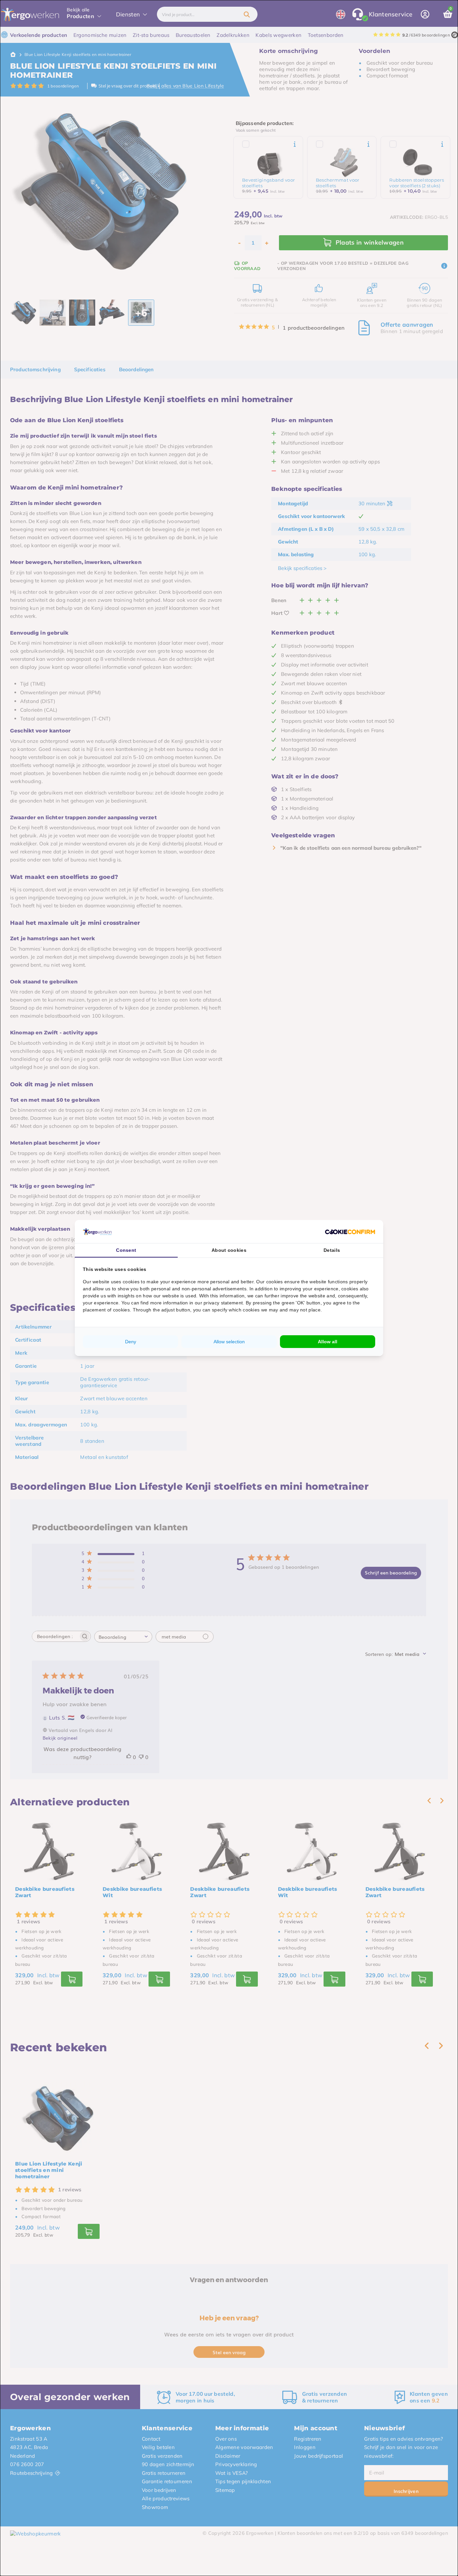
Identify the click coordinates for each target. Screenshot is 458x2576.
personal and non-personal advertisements (199, 1289)
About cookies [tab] (229, 1250)
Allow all (328, 1342)
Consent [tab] (126, 1250)
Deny (131, 1342)
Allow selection (229, 1342)
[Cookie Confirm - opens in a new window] (350, 1232)
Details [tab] (332, 1250)
